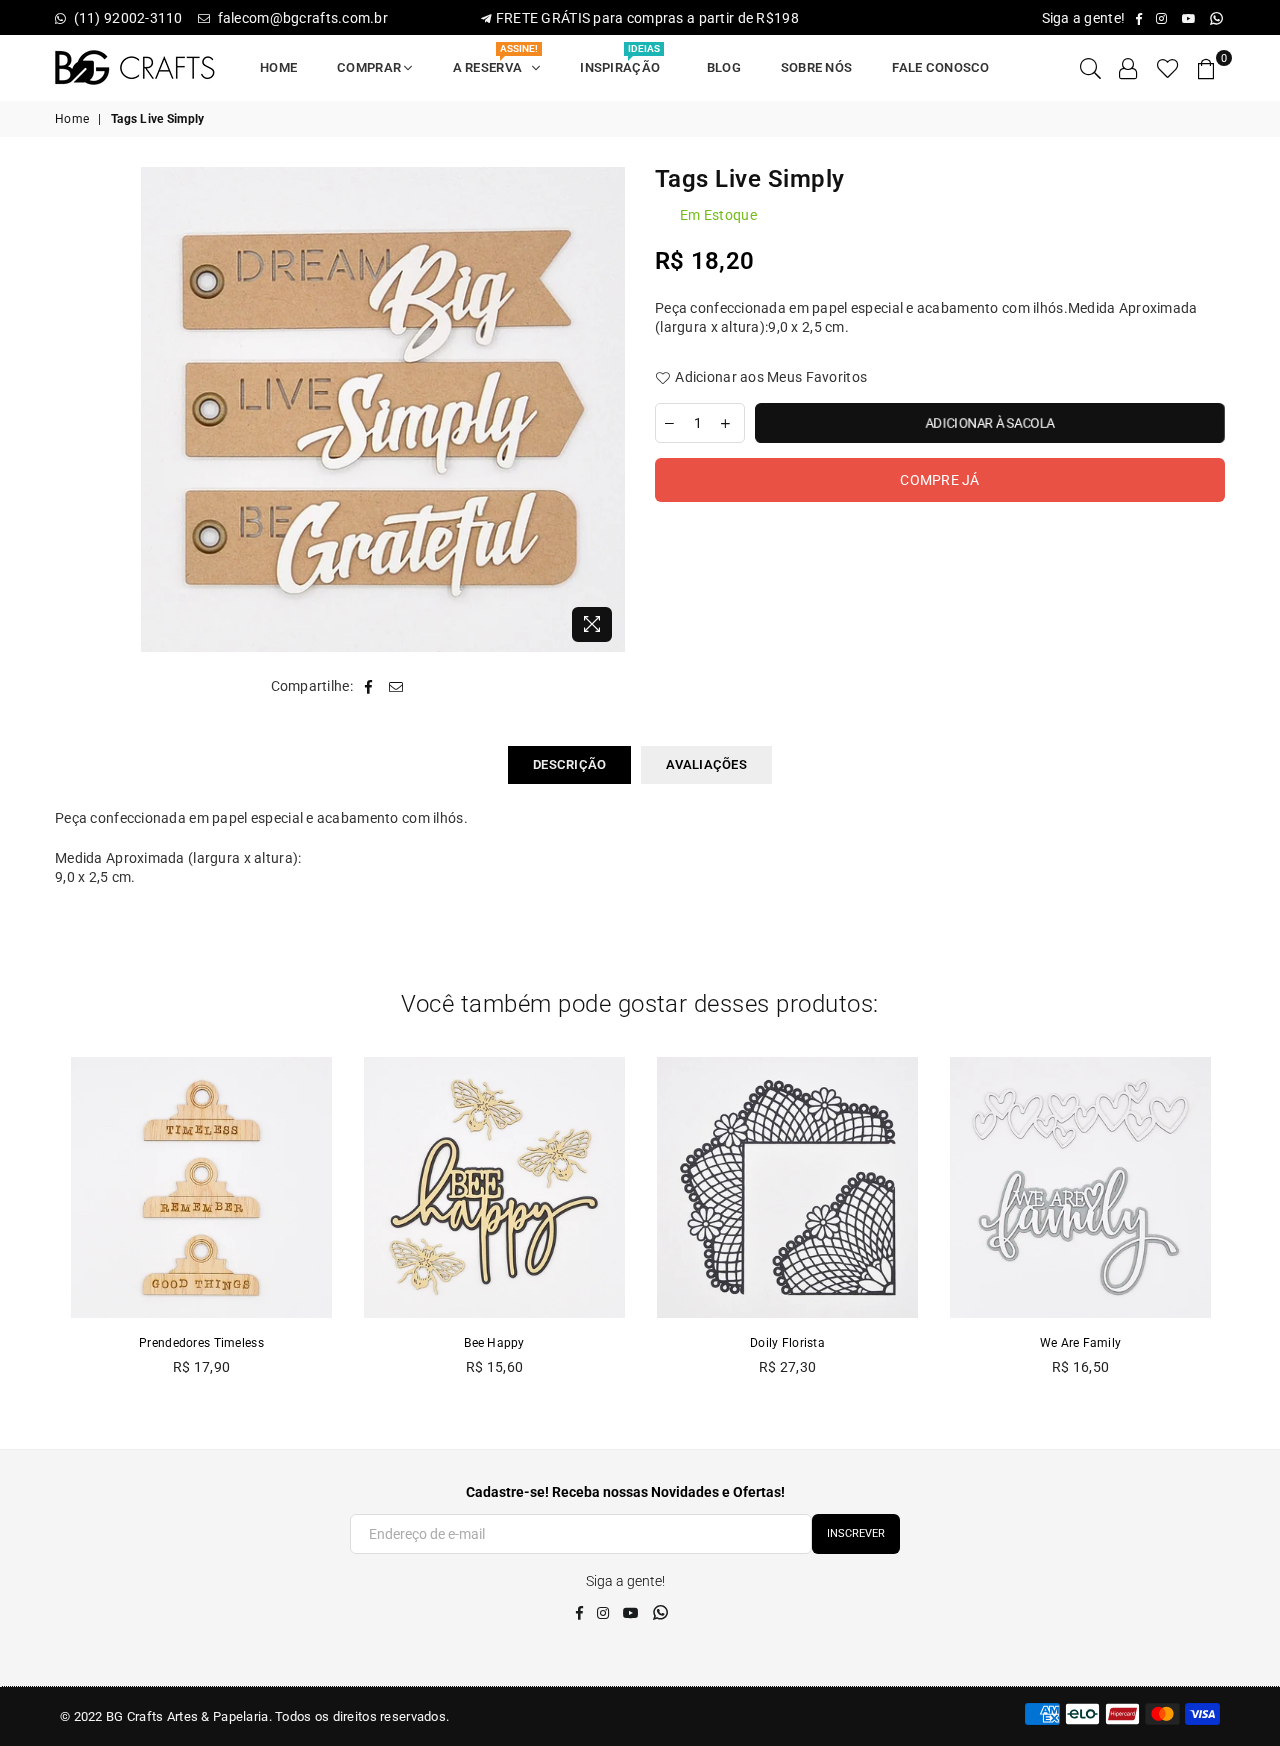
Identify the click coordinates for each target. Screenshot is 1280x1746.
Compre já (940, 480)
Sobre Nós (817, 67)
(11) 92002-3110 (128, 18)
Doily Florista (787, 1343)
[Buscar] (1090, 68)
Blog (724, 67)
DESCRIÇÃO (569, 764)
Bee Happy (494, 1343)
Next (1247, 1227)
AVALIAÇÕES (706, 764)
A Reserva (496, 61)
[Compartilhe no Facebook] (368, 687)
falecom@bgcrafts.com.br (301, 18)
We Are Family (1081, 1343)
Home (278, 67)
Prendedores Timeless (201, 1343)
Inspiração (623, 61)
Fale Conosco (940, 67)
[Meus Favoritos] (1168, 68)
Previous (32, 1227)
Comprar (370, 67)
